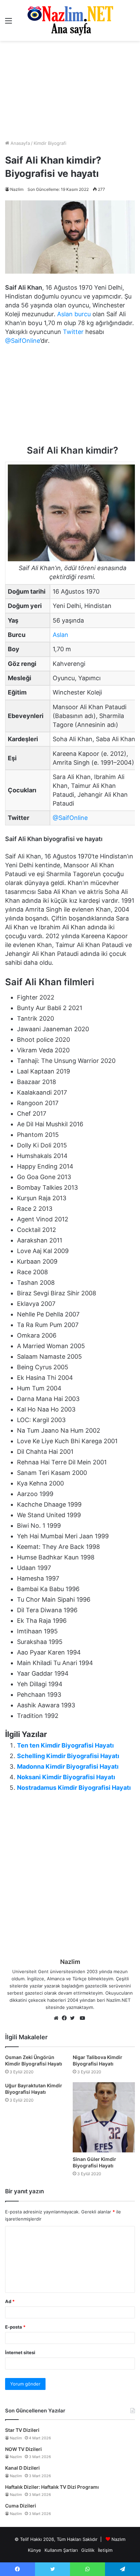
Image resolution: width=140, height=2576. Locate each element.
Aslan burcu (74, 314)
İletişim (105, 2550)
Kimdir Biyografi (50, 143)
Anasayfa (20, 143)
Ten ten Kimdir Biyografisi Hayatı (65, 1745)
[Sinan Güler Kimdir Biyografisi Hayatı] (104, 2117)
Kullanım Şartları (61, 2550)
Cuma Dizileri (21, 2506)
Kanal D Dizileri (22, 2468)
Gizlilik (88, 2550)
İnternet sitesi (20, 2352)
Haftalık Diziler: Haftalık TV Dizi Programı (52, 2487)
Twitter (73, 332)
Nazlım (118, 2539)
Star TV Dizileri (22, 2430)
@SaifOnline (23, 341)
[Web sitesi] (58, 2018)
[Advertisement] (70, 90)
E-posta (15, 2327)
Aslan (60, 635)
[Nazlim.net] (70, 20)
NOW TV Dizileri (23, 2449)
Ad (10, 2301)
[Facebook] (66, 2018)
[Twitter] (74, 2018)
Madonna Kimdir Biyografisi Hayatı (68, 1766)
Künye (34, 2550)
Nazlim (17, 189)
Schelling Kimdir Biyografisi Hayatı (68, 1756)
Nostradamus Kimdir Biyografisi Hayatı (74, 1788)
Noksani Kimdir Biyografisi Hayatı (66, 1777)
